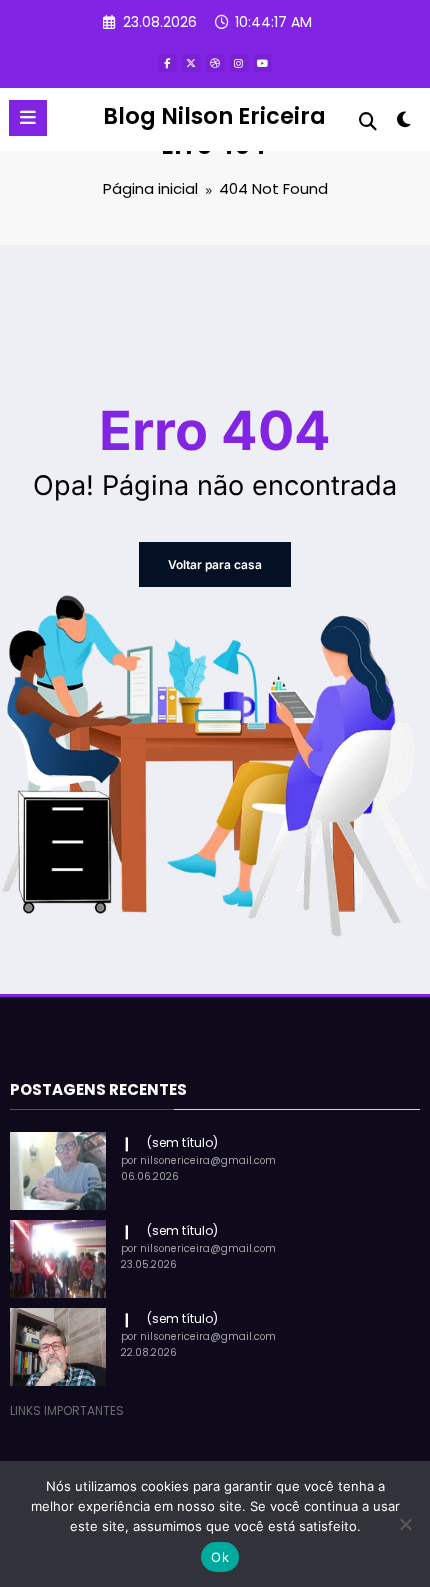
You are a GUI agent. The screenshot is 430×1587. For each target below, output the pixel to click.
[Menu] (28, 118)
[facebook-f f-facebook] (167, 63)
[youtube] (263, 63)
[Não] (405, 1524)
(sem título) (182, 1142)
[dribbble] (215, 63)
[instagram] (239, 63)
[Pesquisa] (368, 121)
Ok (220, 1557)
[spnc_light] (404, 123)
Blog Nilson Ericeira (214, 116)
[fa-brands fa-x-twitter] (191, 63)
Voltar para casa (215, 564)
